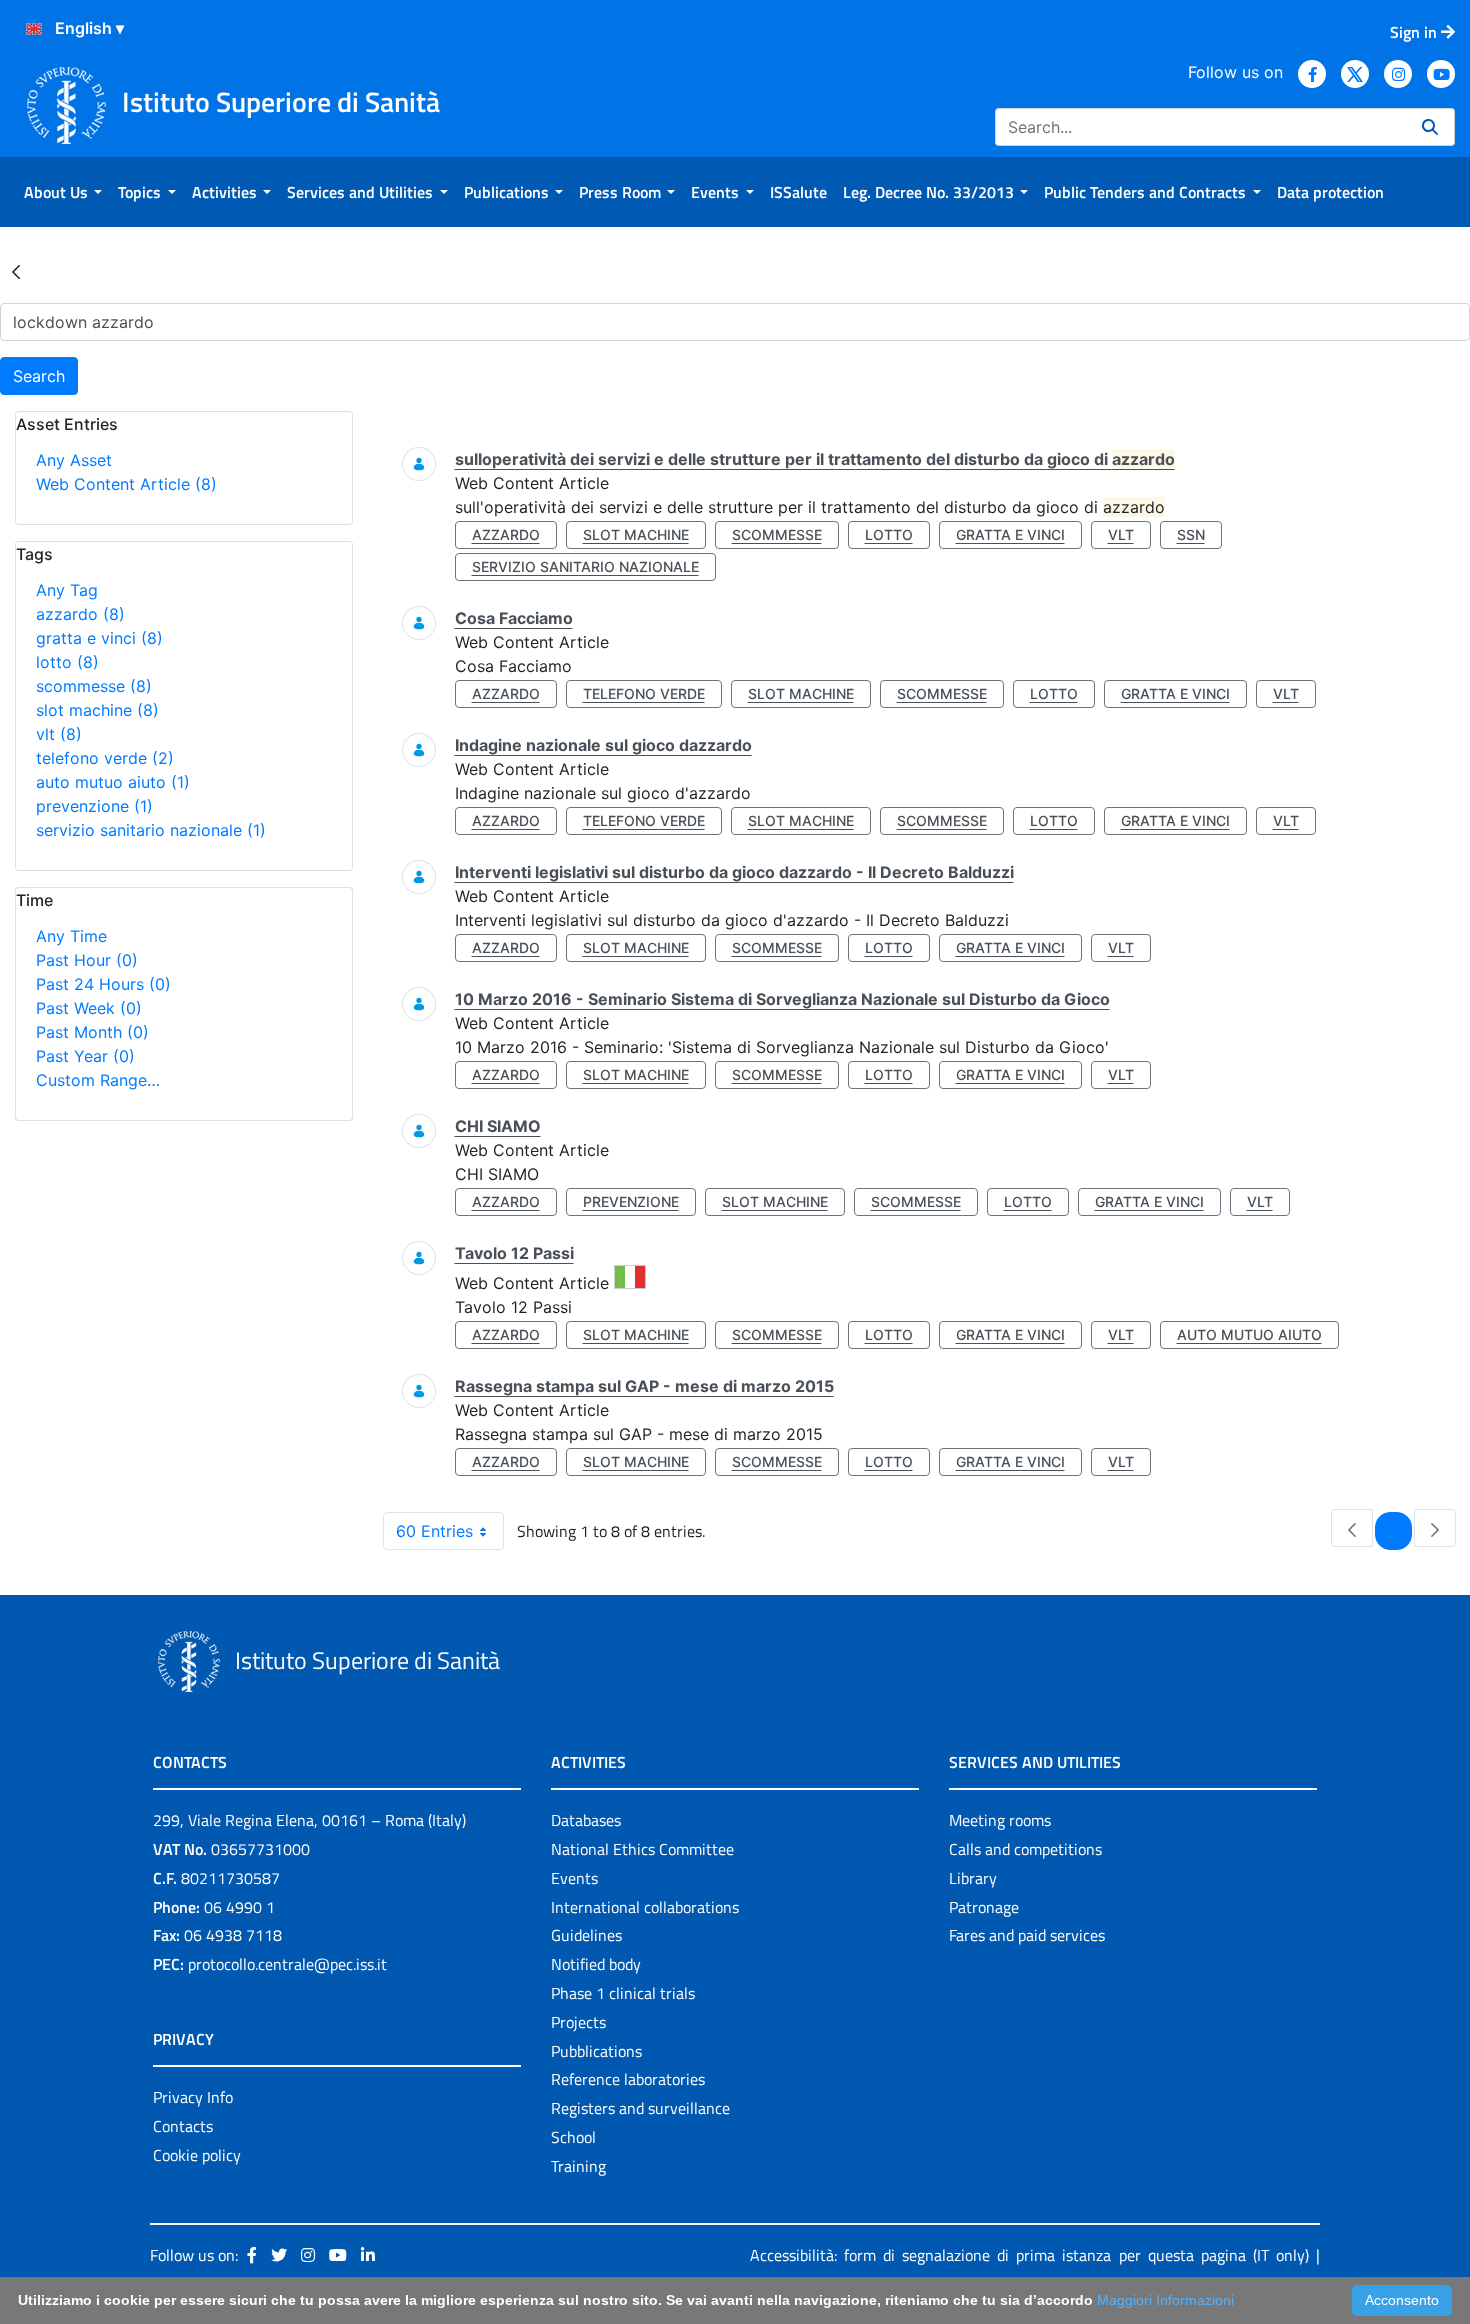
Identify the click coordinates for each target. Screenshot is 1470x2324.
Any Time (71, 936)
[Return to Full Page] (16, 271)
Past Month (92, 1032)
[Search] (1430, 127)
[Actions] (34, 29)
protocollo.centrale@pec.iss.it (287, 1964)
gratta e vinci (99, 638)
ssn (1191, 534)
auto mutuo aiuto (113, 782)
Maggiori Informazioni (1165, 2300)
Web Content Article (126, 484)
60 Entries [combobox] (434, 1531)
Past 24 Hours (103, 984)
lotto (67, 662)
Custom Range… (98, 1080)
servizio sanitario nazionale (151, 830)
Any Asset (74, 460)
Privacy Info (193, 2097)
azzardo (80, 614)
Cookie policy (197, 2155)
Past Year (85, 1056)
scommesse (94, 686)
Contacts (183, 2126)
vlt (59, 734)
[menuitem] (63, 192)
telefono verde (105, 758)
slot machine (97, 710)
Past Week (89, 1008)
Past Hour (87, 960)
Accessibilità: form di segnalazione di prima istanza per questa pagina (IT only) (1029, 2255)
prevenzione (94, 806)
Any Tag (67, 590)
